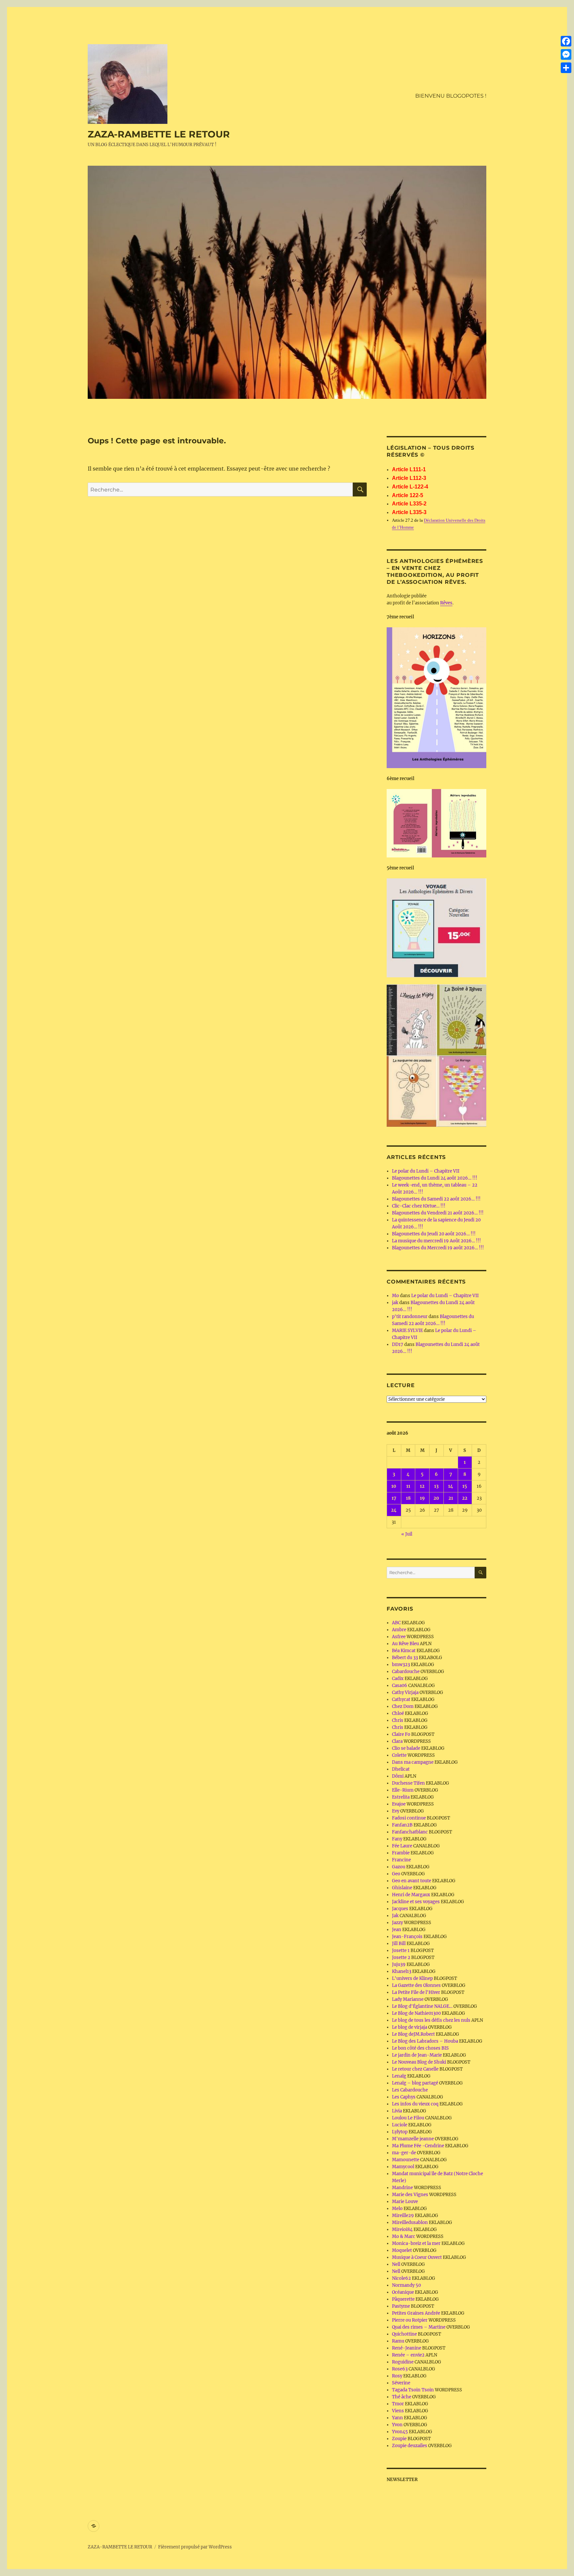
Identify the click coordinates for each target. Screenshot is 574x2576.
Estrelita (401, 1797)
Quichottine (404, 2334)
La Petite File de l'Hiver (416, 1992)
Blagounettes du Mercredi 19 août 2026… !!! (438, 1248)
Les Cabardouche (410, 2090)
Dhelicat (401, 1769)
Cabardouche (406, 1672)
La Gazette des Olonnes (416, 1985)
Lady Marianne (408, 1999)
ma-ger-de (404, 2153)
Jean (397, 1930)
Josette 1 (401, 1951)
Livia (397, 2111)
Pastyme (401, 2306)
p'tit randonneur (410, 1317)
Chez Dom (403, 1706)
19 (422, 1498)
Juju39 (399, 1964)
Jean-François (407, 1937)
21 (451, 1498)
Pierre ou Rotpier (410, 2320)
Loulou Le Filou (408, 2118)
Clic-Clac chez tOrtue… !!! (419, 1206)
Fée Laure (402, 1846)
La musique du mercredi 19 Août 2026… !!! (436, 1241)
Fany (397, 1839)
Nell (396, 2264)
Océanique (403, 2292)
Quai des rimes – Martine (419, 2327)
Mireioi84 (402, 2229)
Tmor (398, 2404)
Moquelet (402, 2250)
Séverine (401, 2383)
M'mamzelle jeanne (413, 2139)
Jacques (400, 1909)
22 (465, 1498)
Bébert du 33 (405, 1658)
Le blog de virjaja (410, 2027)
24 (394, 1510)
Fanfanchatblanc (410, 1832)
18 (408, 1498)
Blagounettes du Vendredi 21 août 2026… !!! (438, 1213)
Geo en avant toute (412, 1881)
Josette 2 (401, 1957)
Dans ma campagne (413, 1762)
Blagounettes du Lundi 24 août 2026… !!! (435, 1178)
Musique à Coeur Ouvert (417, 2257)
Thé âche (402, 2397)
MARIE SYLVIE (407, 1331)
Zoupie (399, 2439)
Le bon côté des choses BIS (420, 2048)
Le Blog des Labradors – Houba (425, 2041)
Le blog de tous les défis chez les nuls (431, 2020)
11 (408, 1486)
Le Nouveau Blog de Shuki (419, 2062)
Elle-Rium (403, 1790)
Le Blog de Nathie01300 (416, 2013)
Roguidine (403, 2362)
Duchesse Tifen (408, 1783)
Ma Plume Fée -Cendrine (418, 2146)
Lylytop (400, 2132)
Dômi (398, 1776)
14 (451, 1486)
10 (394, 1486)
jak (395, 1303)
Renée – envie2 (408, 2355)
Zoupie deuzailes (410, 2446)
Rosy (397, 2376)
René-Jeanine (407, 2348)
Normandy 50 (406, 2285)
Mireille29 (403, 2216)
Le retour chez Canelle (415, 2069)
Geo (396, 1874)
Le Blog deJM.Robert (413, 2034)
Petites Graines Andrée (416, 2313)
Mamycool (403, 2167)
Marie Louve (405, 2202)
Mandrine (402, 2188)
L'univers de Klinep (412, 1978)
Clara (397, 1741)
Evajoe (399, 1804)
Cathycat (401, 1699)
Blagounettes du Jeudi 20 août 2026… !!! (434, 1234)
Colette (399, 1755)
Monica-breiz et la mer (416, 2243)
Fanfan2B (402, 1825)
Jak (395, 1916)
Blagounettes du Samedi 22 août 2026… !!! (436, 1199)
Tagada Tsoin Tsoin (413, 2390)
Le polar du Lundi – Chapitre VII (426, 1171)
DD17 (398, 1344)
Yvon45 (400, 2432)
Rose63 (400, 2369)
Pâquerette (403, 2299)
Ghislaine (402, 1888)
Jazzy (397, 1923)
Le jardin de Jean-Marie (417, 2055)
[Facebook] (566, 41)
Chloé (398, 1713)
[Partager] (566, 68)
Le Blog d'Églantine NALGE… (422, 2006)
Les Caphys (404, 2097)
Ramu (398, 2341)
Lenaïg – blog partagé (415, 2083)
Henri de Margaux (411, 1895)
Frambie (401, 1853)
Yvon (397, 2425)
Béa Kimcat (404, 1651)
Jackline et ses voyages (416, 1902)
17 (394, 1498)
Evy (396, 1811)
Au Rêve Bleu (405, 1644)
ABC (396, 1623)
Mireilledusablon (410, 2222)
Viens (398, 2411)
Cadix (398, 1679)
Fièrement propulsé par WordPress (195, 2547)
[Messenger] (566, 54)
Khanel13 (402, 1971)
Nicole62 (401, 2278)
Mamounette (406, 2160)
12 (422, 1486)
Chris (398, 1720)
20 (436, 1498)
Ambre (399, 1630)
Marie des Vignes (410, 2195)
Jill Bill (399, 1944)
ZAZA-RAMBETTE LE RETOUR (159, 134)
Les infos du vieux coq (415, 2104)
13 (436, 1486)
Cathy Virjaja (405, 1692)
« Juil (407, 1534)
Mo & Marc (404, 2236)
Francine (401, 1860)
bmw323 (401, 1665)
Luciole (400, 2125)
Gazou (399, 1867)
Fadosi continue (409, 1818)
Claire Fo (401, 1734)
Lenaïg (399, 2076)
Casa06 (400, 1686)
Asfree (399, 1637)
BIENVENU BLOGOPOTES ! (451, 96)
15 (465, 1486)
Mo (395, 1296)
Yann (397, 2418)
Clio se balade (406, 1748)
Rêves (446, 603)
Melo (397, 2209)
